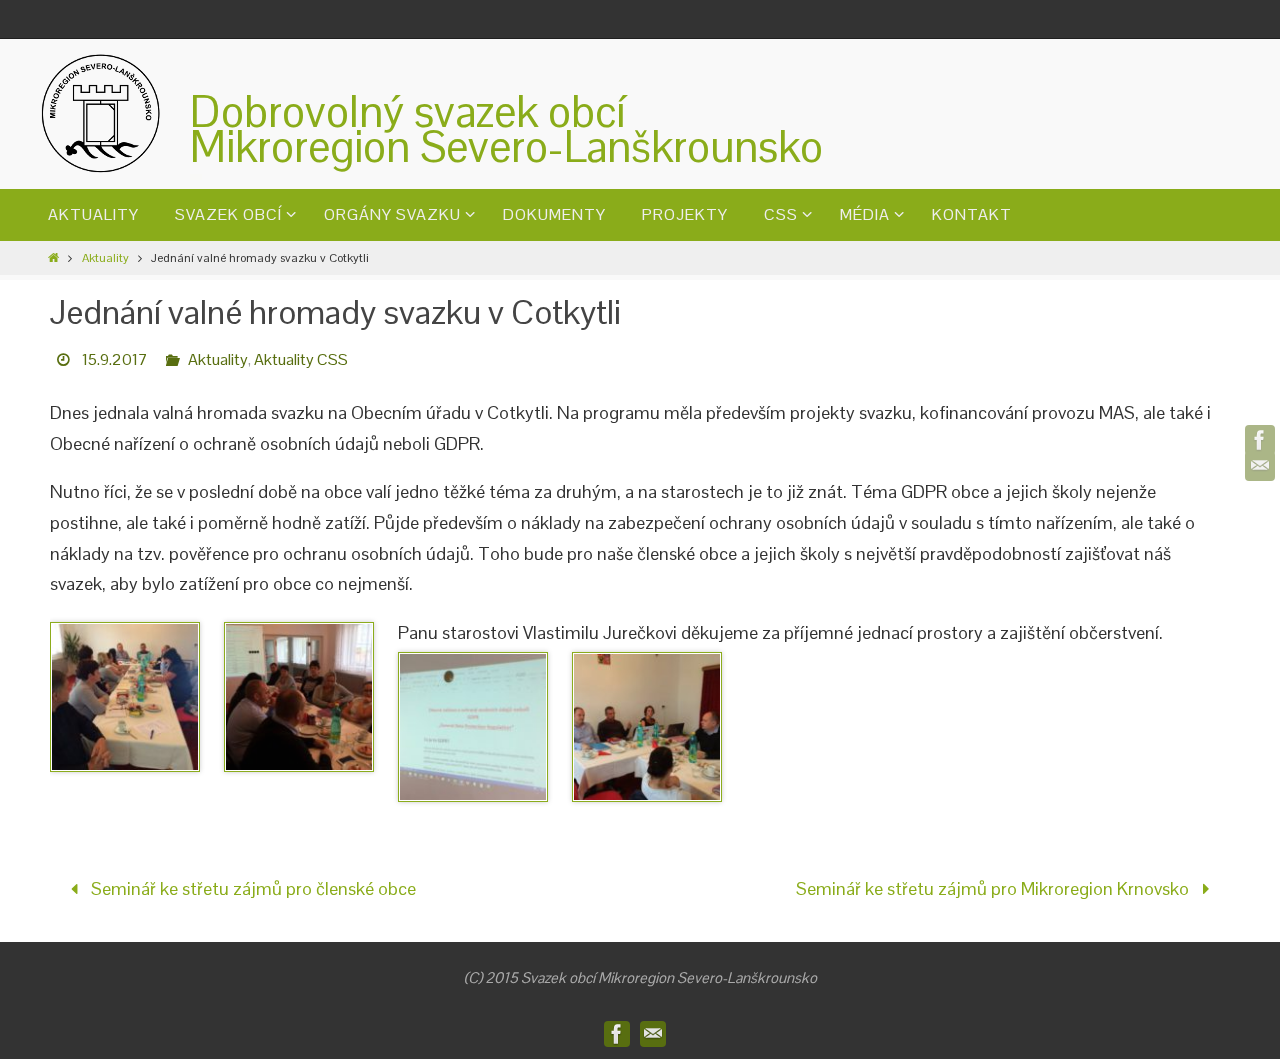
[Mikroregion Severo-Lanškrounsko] (1260, 440)
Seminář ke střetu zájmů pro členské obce (251, 888)
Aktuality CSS (301, 359)
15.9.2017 (115, 359)
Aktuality (105, 258)
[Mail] (1260, 466)
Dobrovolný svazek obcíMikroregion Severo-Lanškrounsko (506, 129)
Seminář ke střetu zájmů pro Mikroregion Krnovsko (994, 888)
